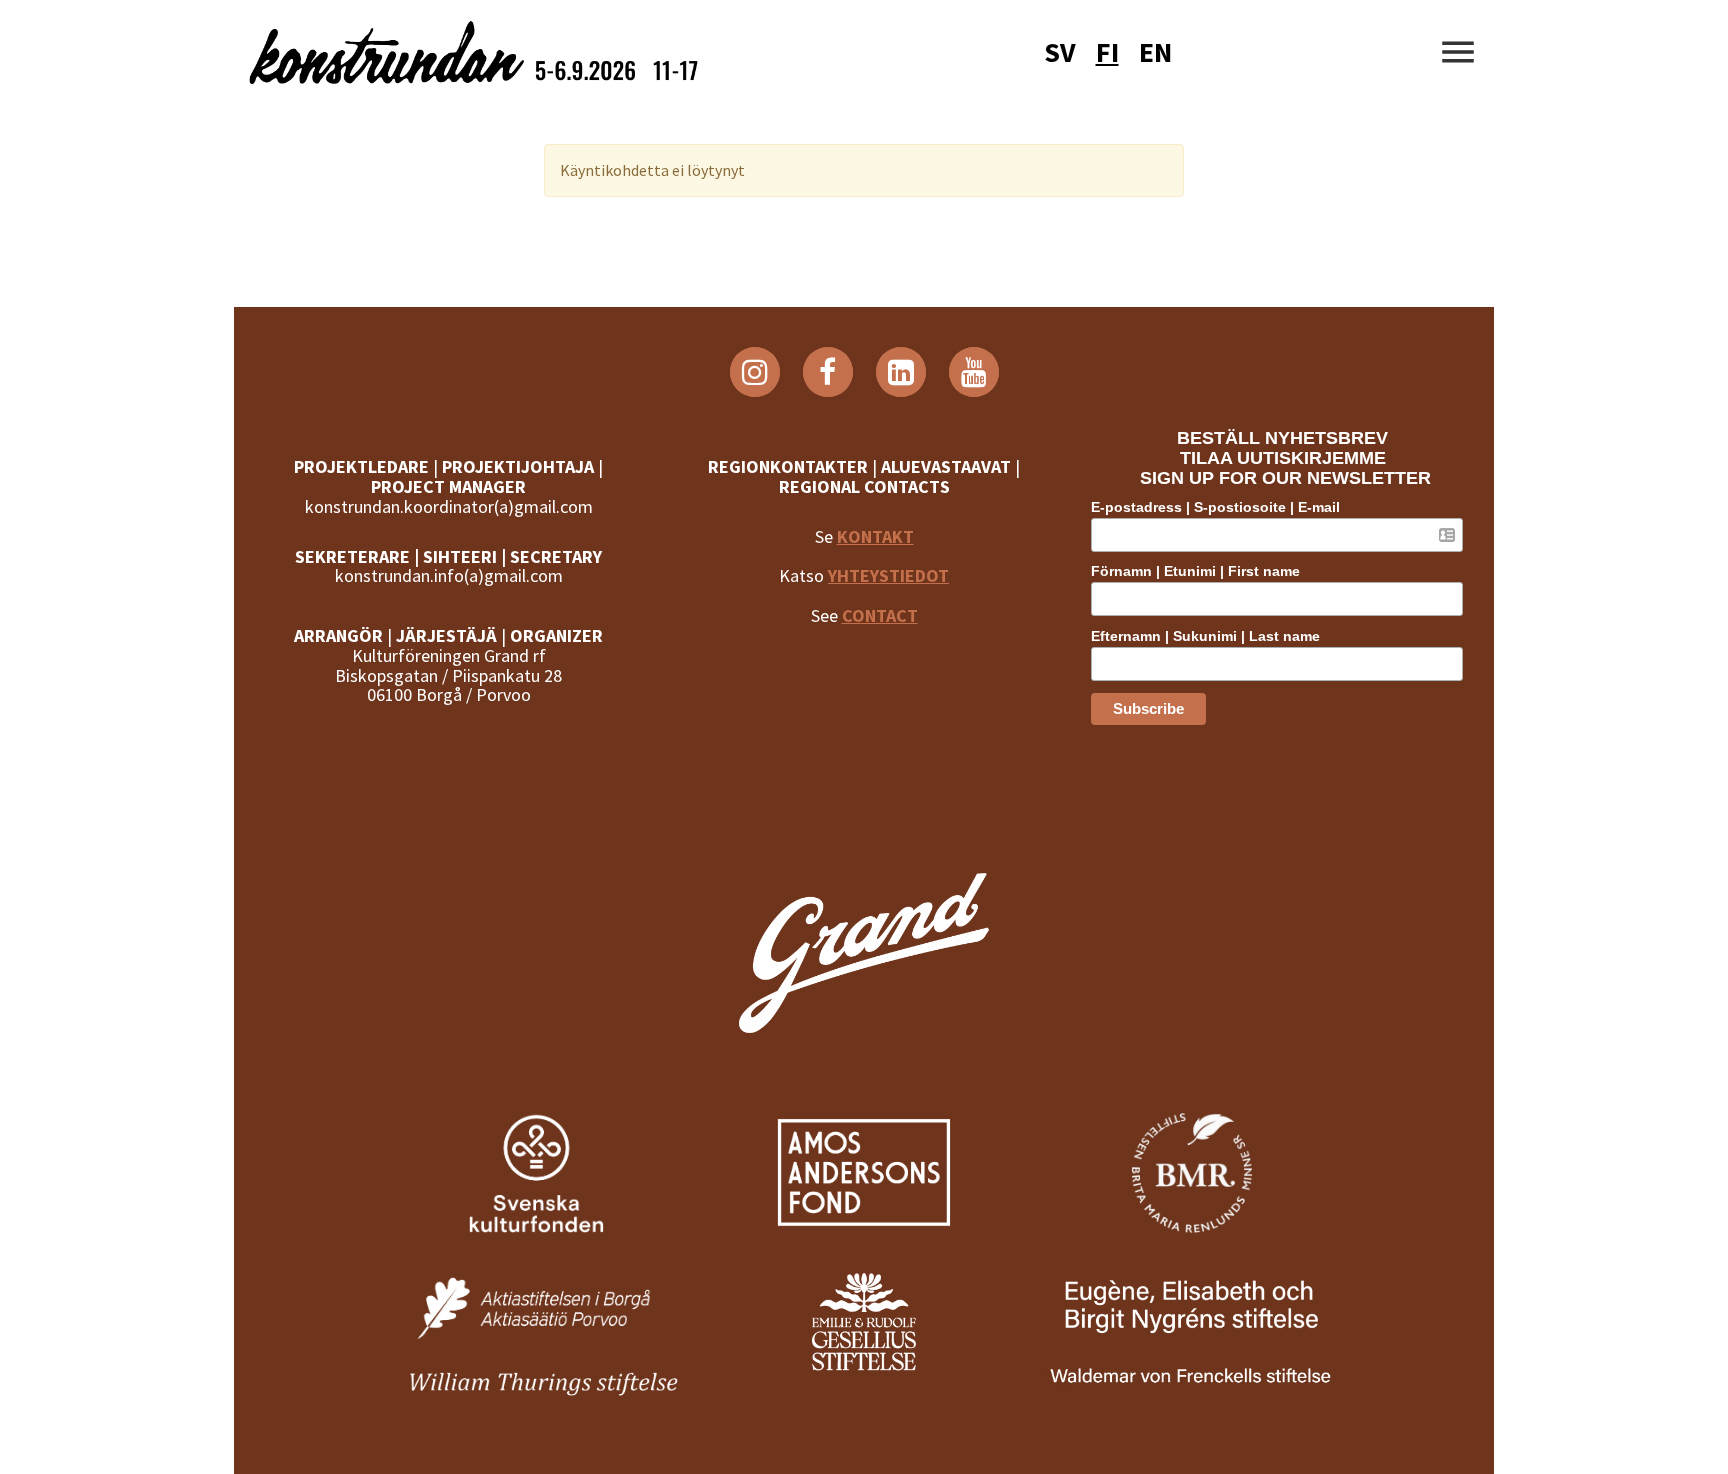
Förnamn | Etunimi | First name (1195, 571)
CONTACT (880, 615)
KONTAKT (875, 536)
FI (1107, 52)
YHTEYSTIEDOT (888, 575)
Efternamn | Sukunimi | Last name (1205, 636)
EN (1155, 52)
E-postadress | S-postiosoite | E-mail (1215, 507)
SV (1060, 52)
